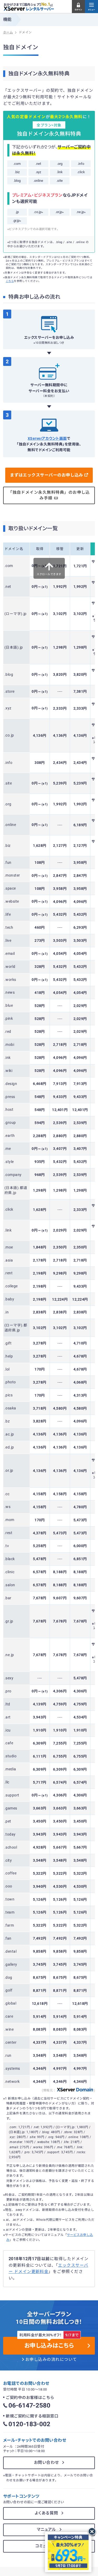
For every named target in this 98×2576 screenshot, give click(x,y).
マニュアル (47, 2530)
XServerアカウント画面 (47, 438)
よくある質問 (47, 2513)
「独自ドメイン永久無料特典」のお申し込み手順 (49, 495)
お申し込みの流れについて (51, 2360)
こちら (10, 281)
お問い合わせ (47, 2463)
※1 (52, 5)
